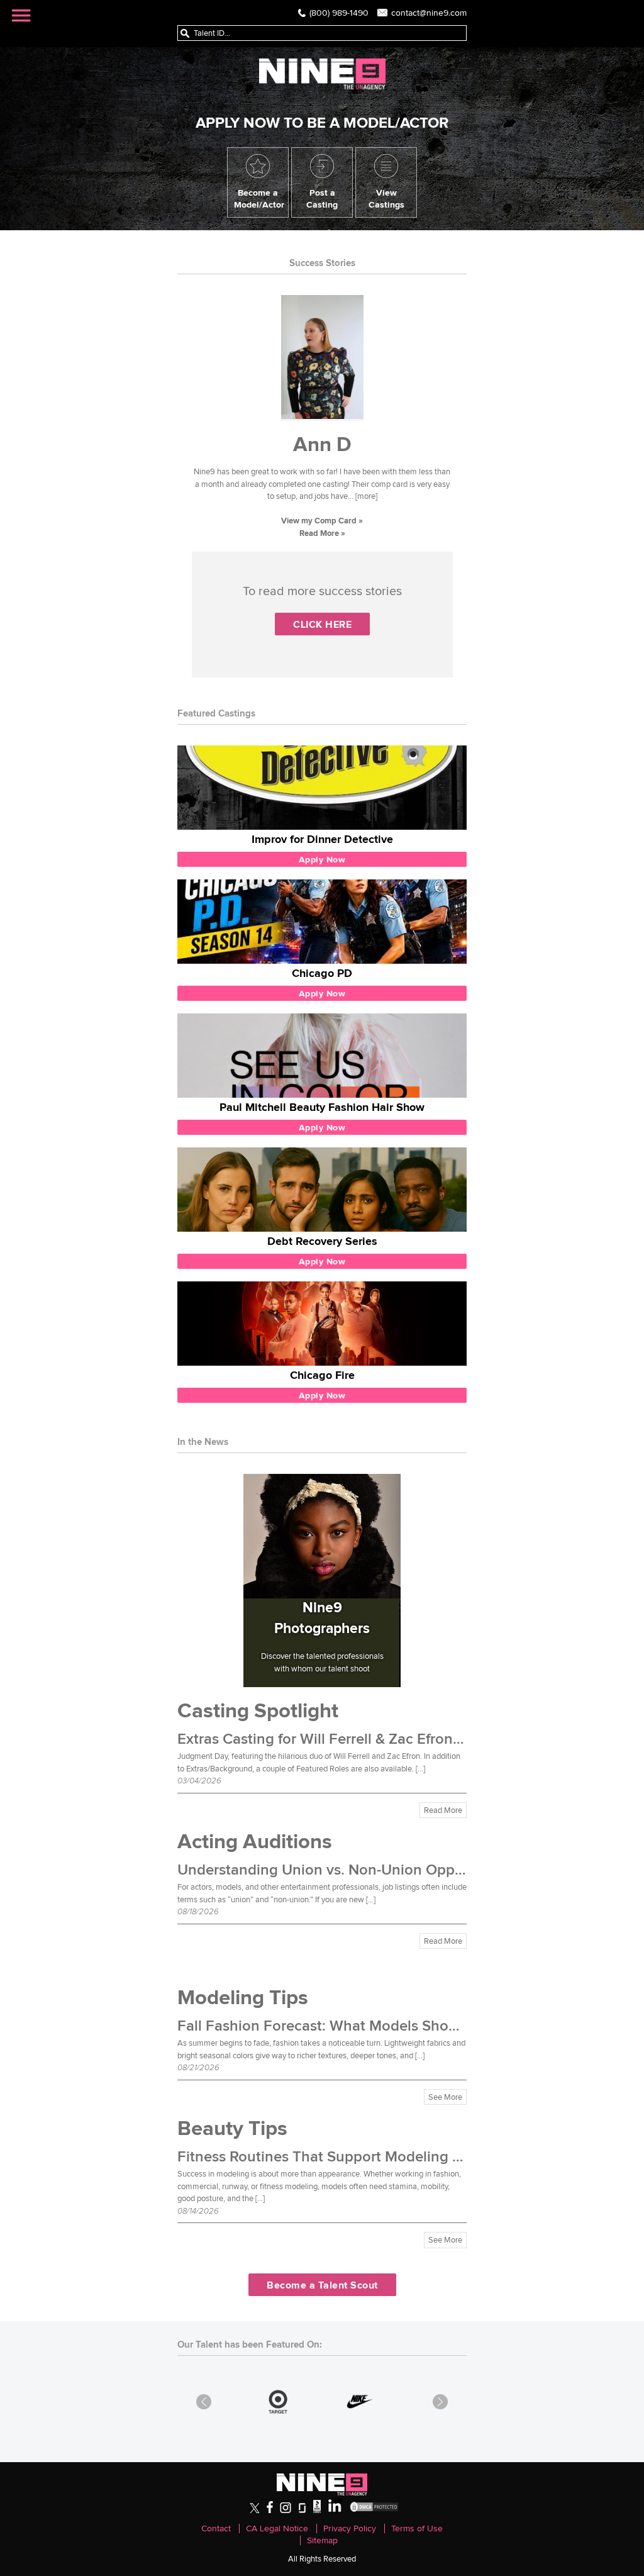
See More (445, 2097)
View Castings (386, 198)
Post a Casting (322, 198)
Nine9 (322, 74)
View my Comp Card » (322, 521)
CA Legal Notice (277, 2529)
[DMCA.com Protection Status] (374, 2510)
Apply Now (322, 859)
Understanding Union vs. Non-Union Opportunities (348, 1870)
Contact (216, 2529)
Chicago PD (322, 973)
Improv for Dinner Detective (322, 839)
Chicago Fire (322, 1375)
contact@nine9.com (429, 13)
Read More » (322, 533)
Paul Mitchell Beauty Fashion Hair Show (322, 1107)
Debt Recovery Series (322, 1241)
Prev (204, 2402)
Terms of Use (417, 2529)
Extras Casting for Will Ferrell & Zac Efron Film (331, 1739)
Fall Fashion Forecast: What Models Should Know (345, 2026)
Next (440, 2402)
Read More (443, 1810)
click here (322, 624)
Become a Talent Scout (322, 2285)
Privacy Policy (350, 2529)
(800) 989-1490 (339, 13)
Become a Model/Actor (259, 198)
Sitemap (322, 2540)
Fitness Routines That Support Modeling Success (342, 2157)
